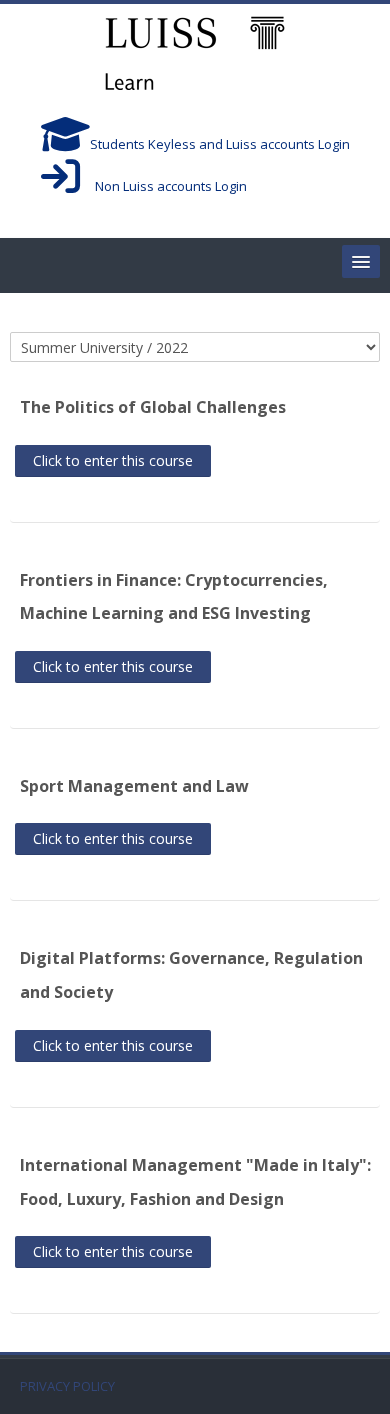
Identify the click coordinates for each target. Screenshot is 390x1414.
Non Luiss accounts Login (163, 186)
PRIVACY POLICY (67, 1386)
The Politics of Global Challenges (153, 407)
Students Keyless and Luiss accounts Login (220, 144)
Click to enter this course (113, 460)
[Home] (195, 56)
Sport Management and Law (134, 786)
